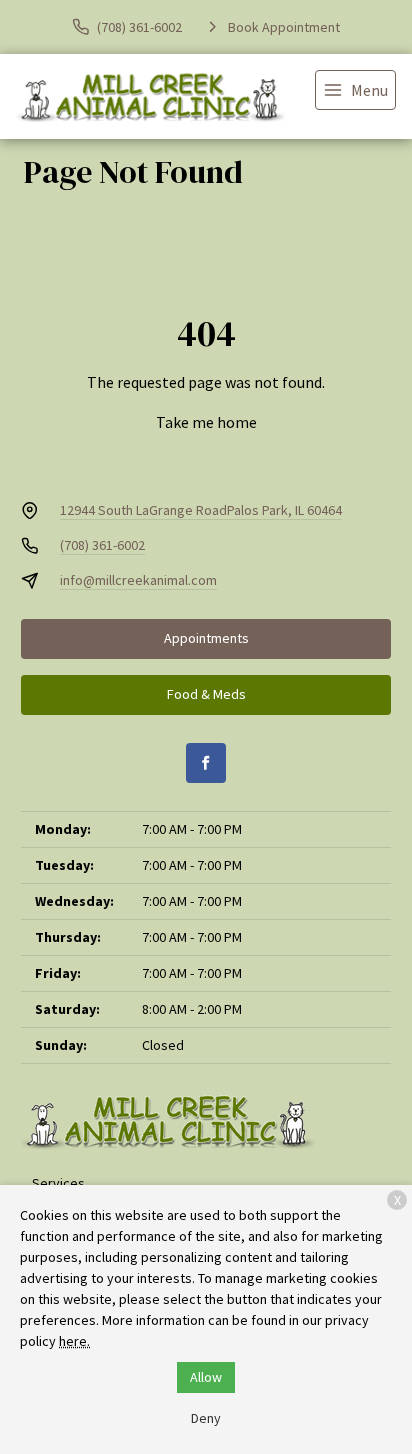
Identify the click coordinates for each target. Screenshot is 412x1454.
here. (74, 1341)
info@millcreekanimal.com (138, 580)
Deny (206, 1418)
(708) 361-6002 (102, 545)
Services (58, 1183)
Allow (206, 1377)
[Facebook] (206, 763)
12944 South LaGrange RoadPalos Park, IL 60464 (201, 510)
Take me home (206, 422)
